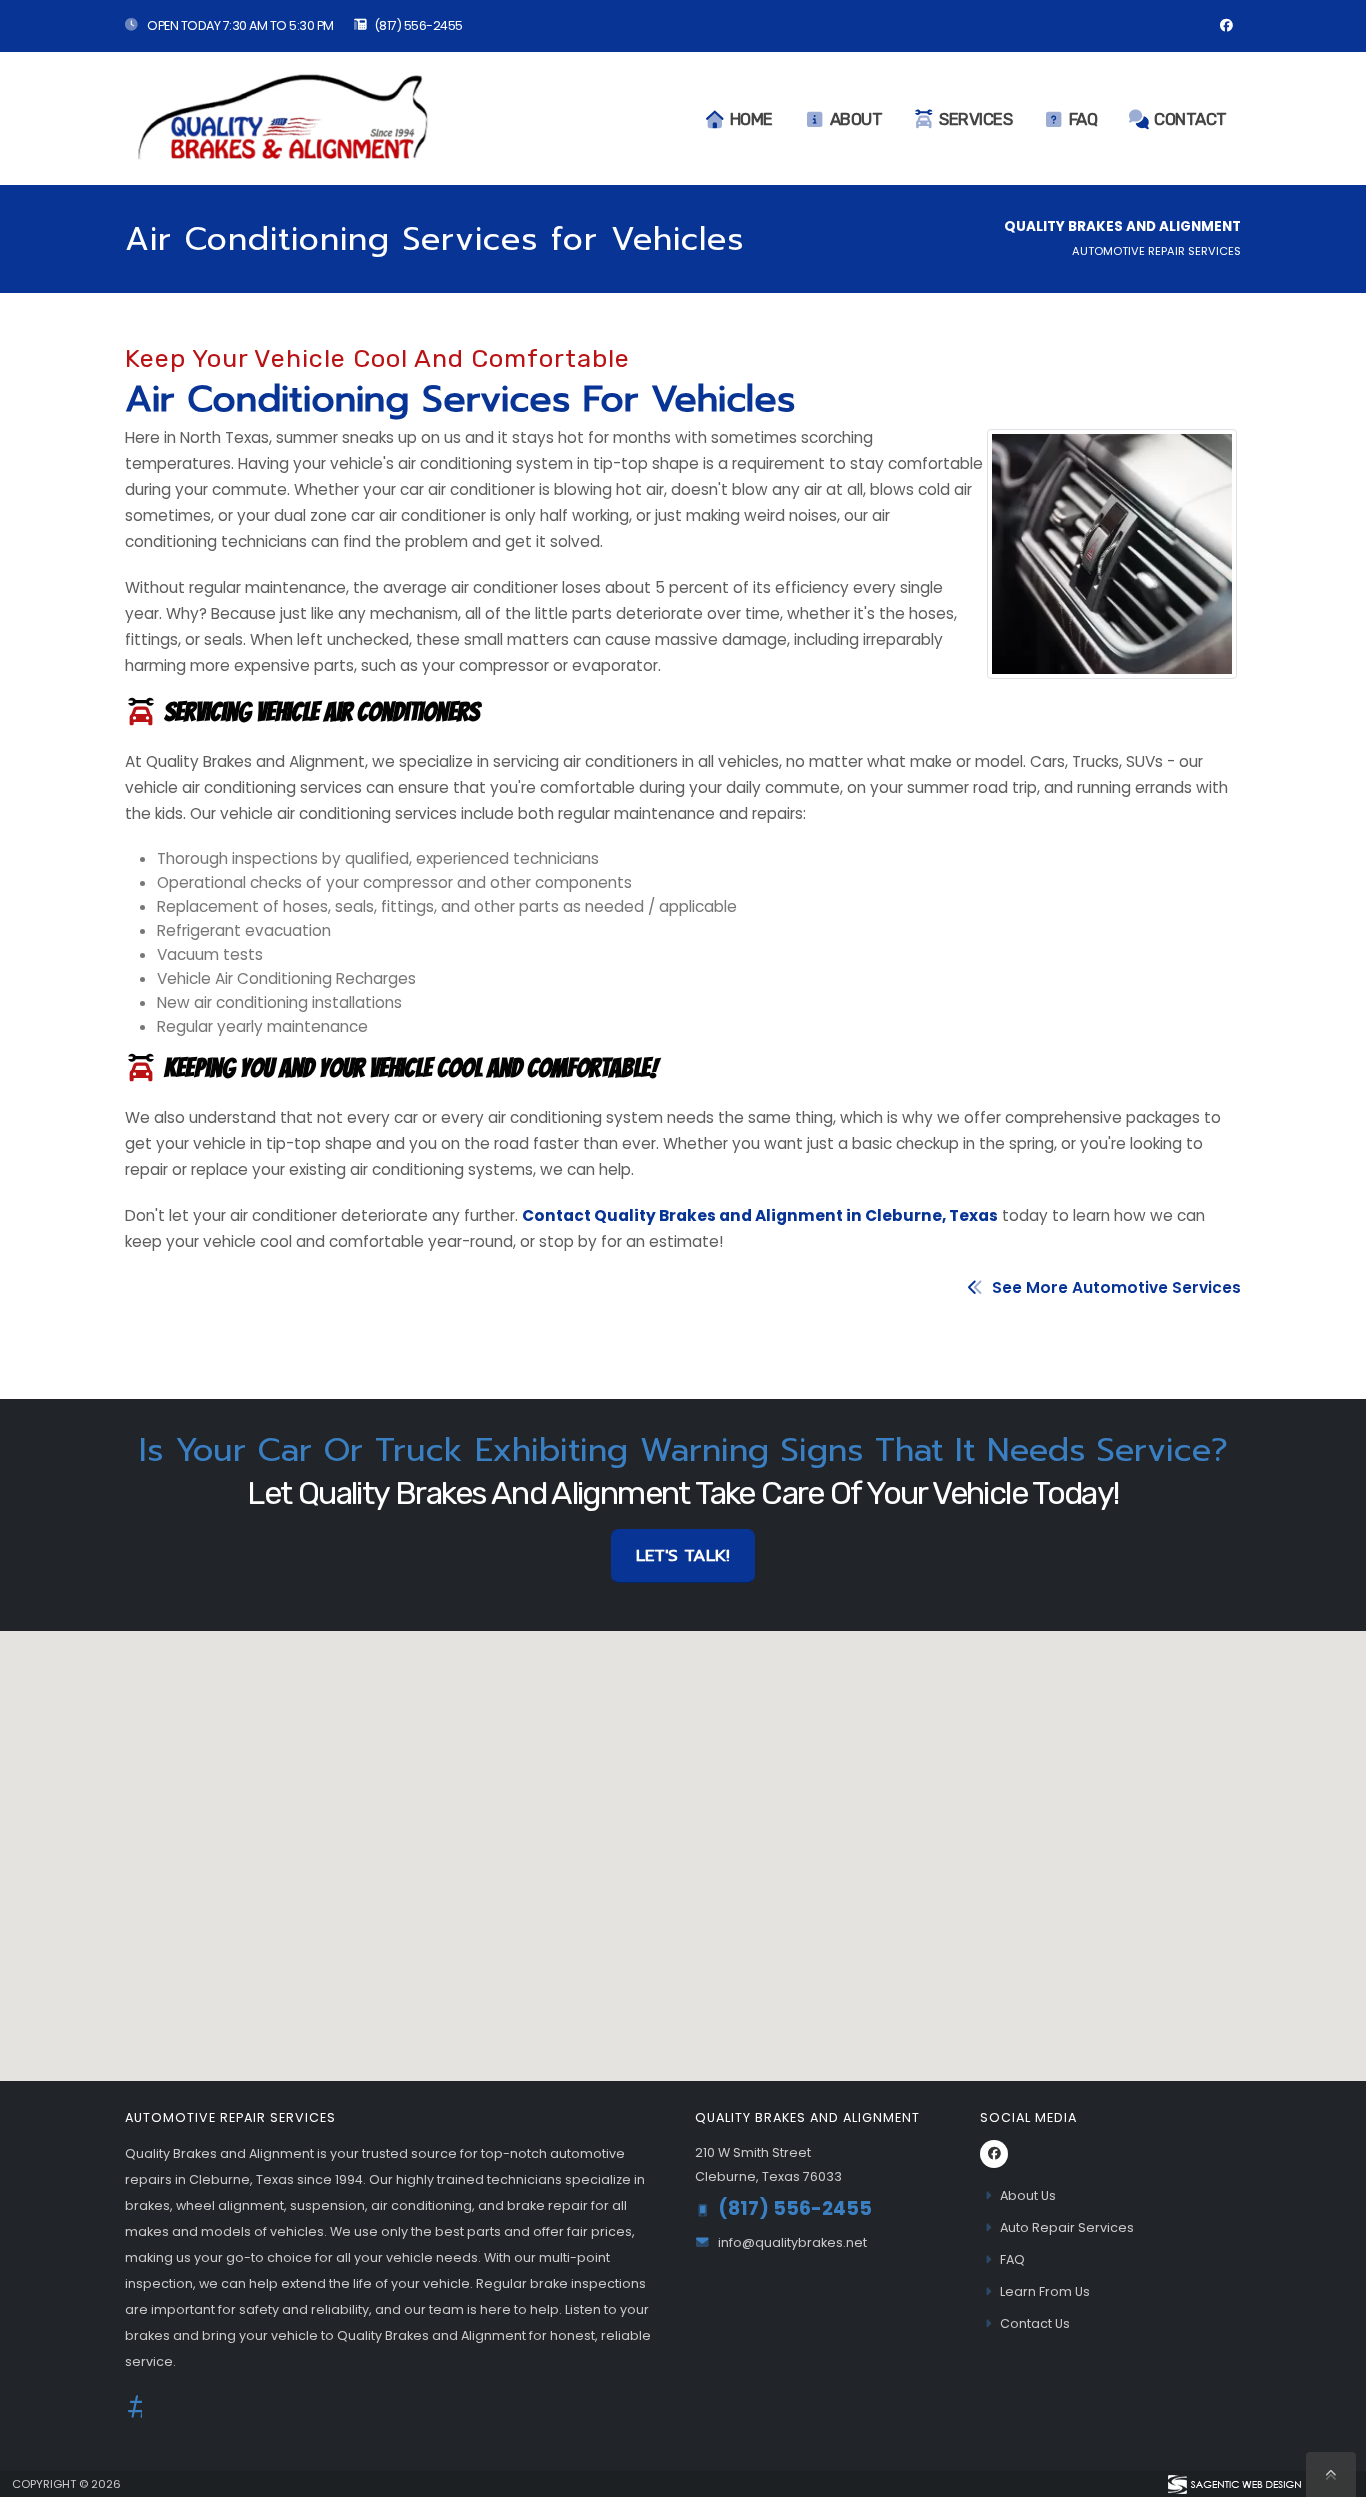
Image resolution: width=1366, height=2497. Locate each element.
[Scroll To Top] (1331, 2474)
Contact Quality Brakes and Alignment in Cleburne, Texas (760, 1215)
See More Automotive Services (1114, 1287)
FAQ (1083, 119)
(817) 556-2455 (418, 25)
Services (975, 119)
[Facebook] (1226, 26)
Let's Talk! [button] (683, 1555)
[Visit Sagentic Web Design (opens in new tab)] (1233, 2484)
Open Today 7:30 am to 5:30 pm (239, 25)
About (856, 119)
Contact (1190, 119)
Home (751, 119)
